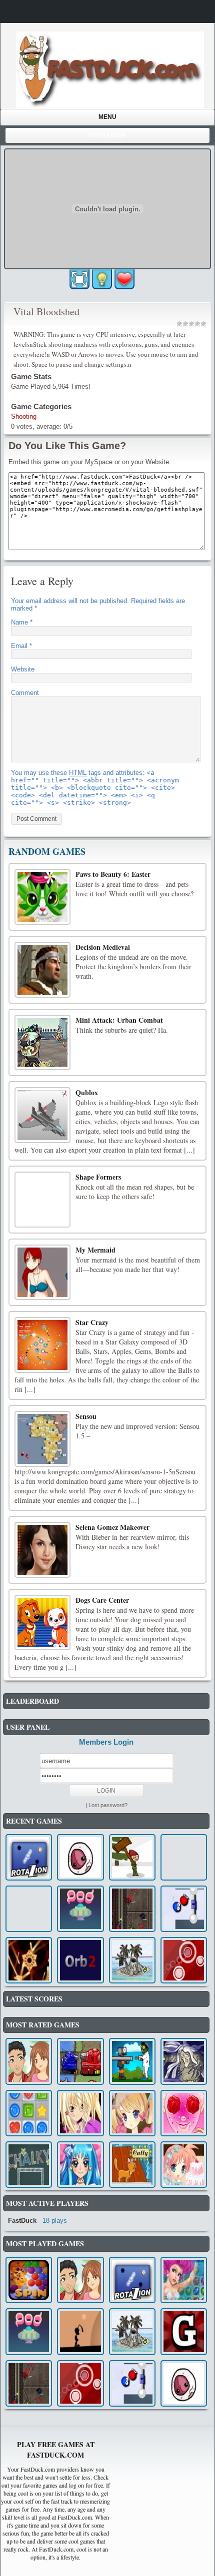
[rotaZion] (29, 1857)
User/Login (107, 135)
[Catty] (132, 2165)
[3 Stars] (191, 324)
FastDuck (22, 2221)
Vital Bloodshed (46, 312)
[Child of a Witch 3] (184, 2061)
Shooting (24, 416)
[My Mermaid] (42, 1273)
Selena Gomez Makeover (112, 1527)
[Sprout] (132, 1960)
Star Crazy (92, 1322)
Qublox (87, 1092)
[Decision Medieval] (42, 970)
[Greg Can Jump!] (184, 2331)
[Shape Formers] (42, 1200)
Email (21, 646)
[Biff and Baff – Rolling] (184, 1909)
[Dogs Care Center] (42, 1623)
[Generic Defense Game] (132, 1909)
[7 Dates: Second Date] (29, 2061)
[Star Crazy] (42, 1345)
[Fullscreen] (79, 279)
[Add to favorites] (124, 279)
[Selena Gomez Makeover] (42, 1550)
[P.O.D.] (80, 1909)
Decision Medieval (103, 947)
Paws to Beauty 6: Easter (113, 874)
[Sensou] (42, 1439)
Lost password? (108, 1805)
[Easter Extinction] (132, 1857)
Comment (25, 693)
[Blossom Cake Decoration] (184, 2165)
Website (23, 669)
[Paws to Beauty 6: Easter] (42, 897)
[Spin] (29, 2280)
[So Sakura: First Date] (184, 2113)
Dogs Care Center (102, 1600)
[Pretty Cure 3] (80, 2165)
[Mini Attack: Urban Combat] (42, 1043)
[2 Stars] (185, 324)
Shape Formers (98, 1177)
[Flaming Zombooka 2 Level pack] (132, 2061)
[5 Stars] (203, 324)
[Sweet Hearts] (29, 2113)
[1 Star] (179, 324)
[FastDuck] (110, 70)
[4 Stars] (197, 324)
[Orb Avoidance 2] (80, 1960)
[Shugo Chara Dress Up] (80, 2113)
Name (22, 622)
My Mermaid (95, 1250)
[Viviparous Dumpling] (80, 1857)
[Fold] (80, 2331)
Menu (107, 117)
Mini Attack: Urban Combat (119, 1020)
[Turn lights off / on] (102, 279)
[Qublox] (42, 1115)
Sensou (86, 1416)
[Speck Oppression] (29, 1960)
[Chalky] (29, 2165)
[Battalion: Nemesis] (80, 2061)
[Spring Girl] (132, 2113)
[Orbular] (184, 1960)
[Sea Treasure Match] (184, 2280)
